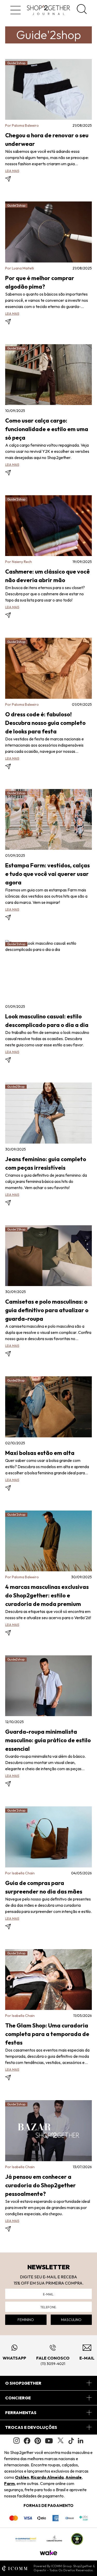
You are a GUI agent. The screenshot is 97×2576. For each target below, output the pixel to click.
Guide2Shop (16, 1087)
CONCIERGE (18, 2398)
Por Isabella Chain (20, 1873)
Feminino (26, 2320)
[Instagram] (17, 2441)
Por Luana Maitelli (20, 268)
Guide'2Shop (16, 1229)
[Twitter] (61, 2441)
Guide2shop (16, 1659)
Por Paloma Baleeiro (22, 125)
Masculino (71, 2320)
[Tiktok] (71, 2441)
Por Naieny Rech (18, 562)
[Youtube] (49, 2441)
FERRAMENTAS (21, 2413)
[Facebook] (27, 2441)
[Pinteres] (38, 2441)
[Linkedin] (81, 2441)
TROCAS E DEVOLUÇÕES (31, 2427)
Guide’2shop (16, 499)
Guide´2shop (16, 1810)
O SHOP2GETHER (23, 2383)
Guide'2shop (16, 63)
